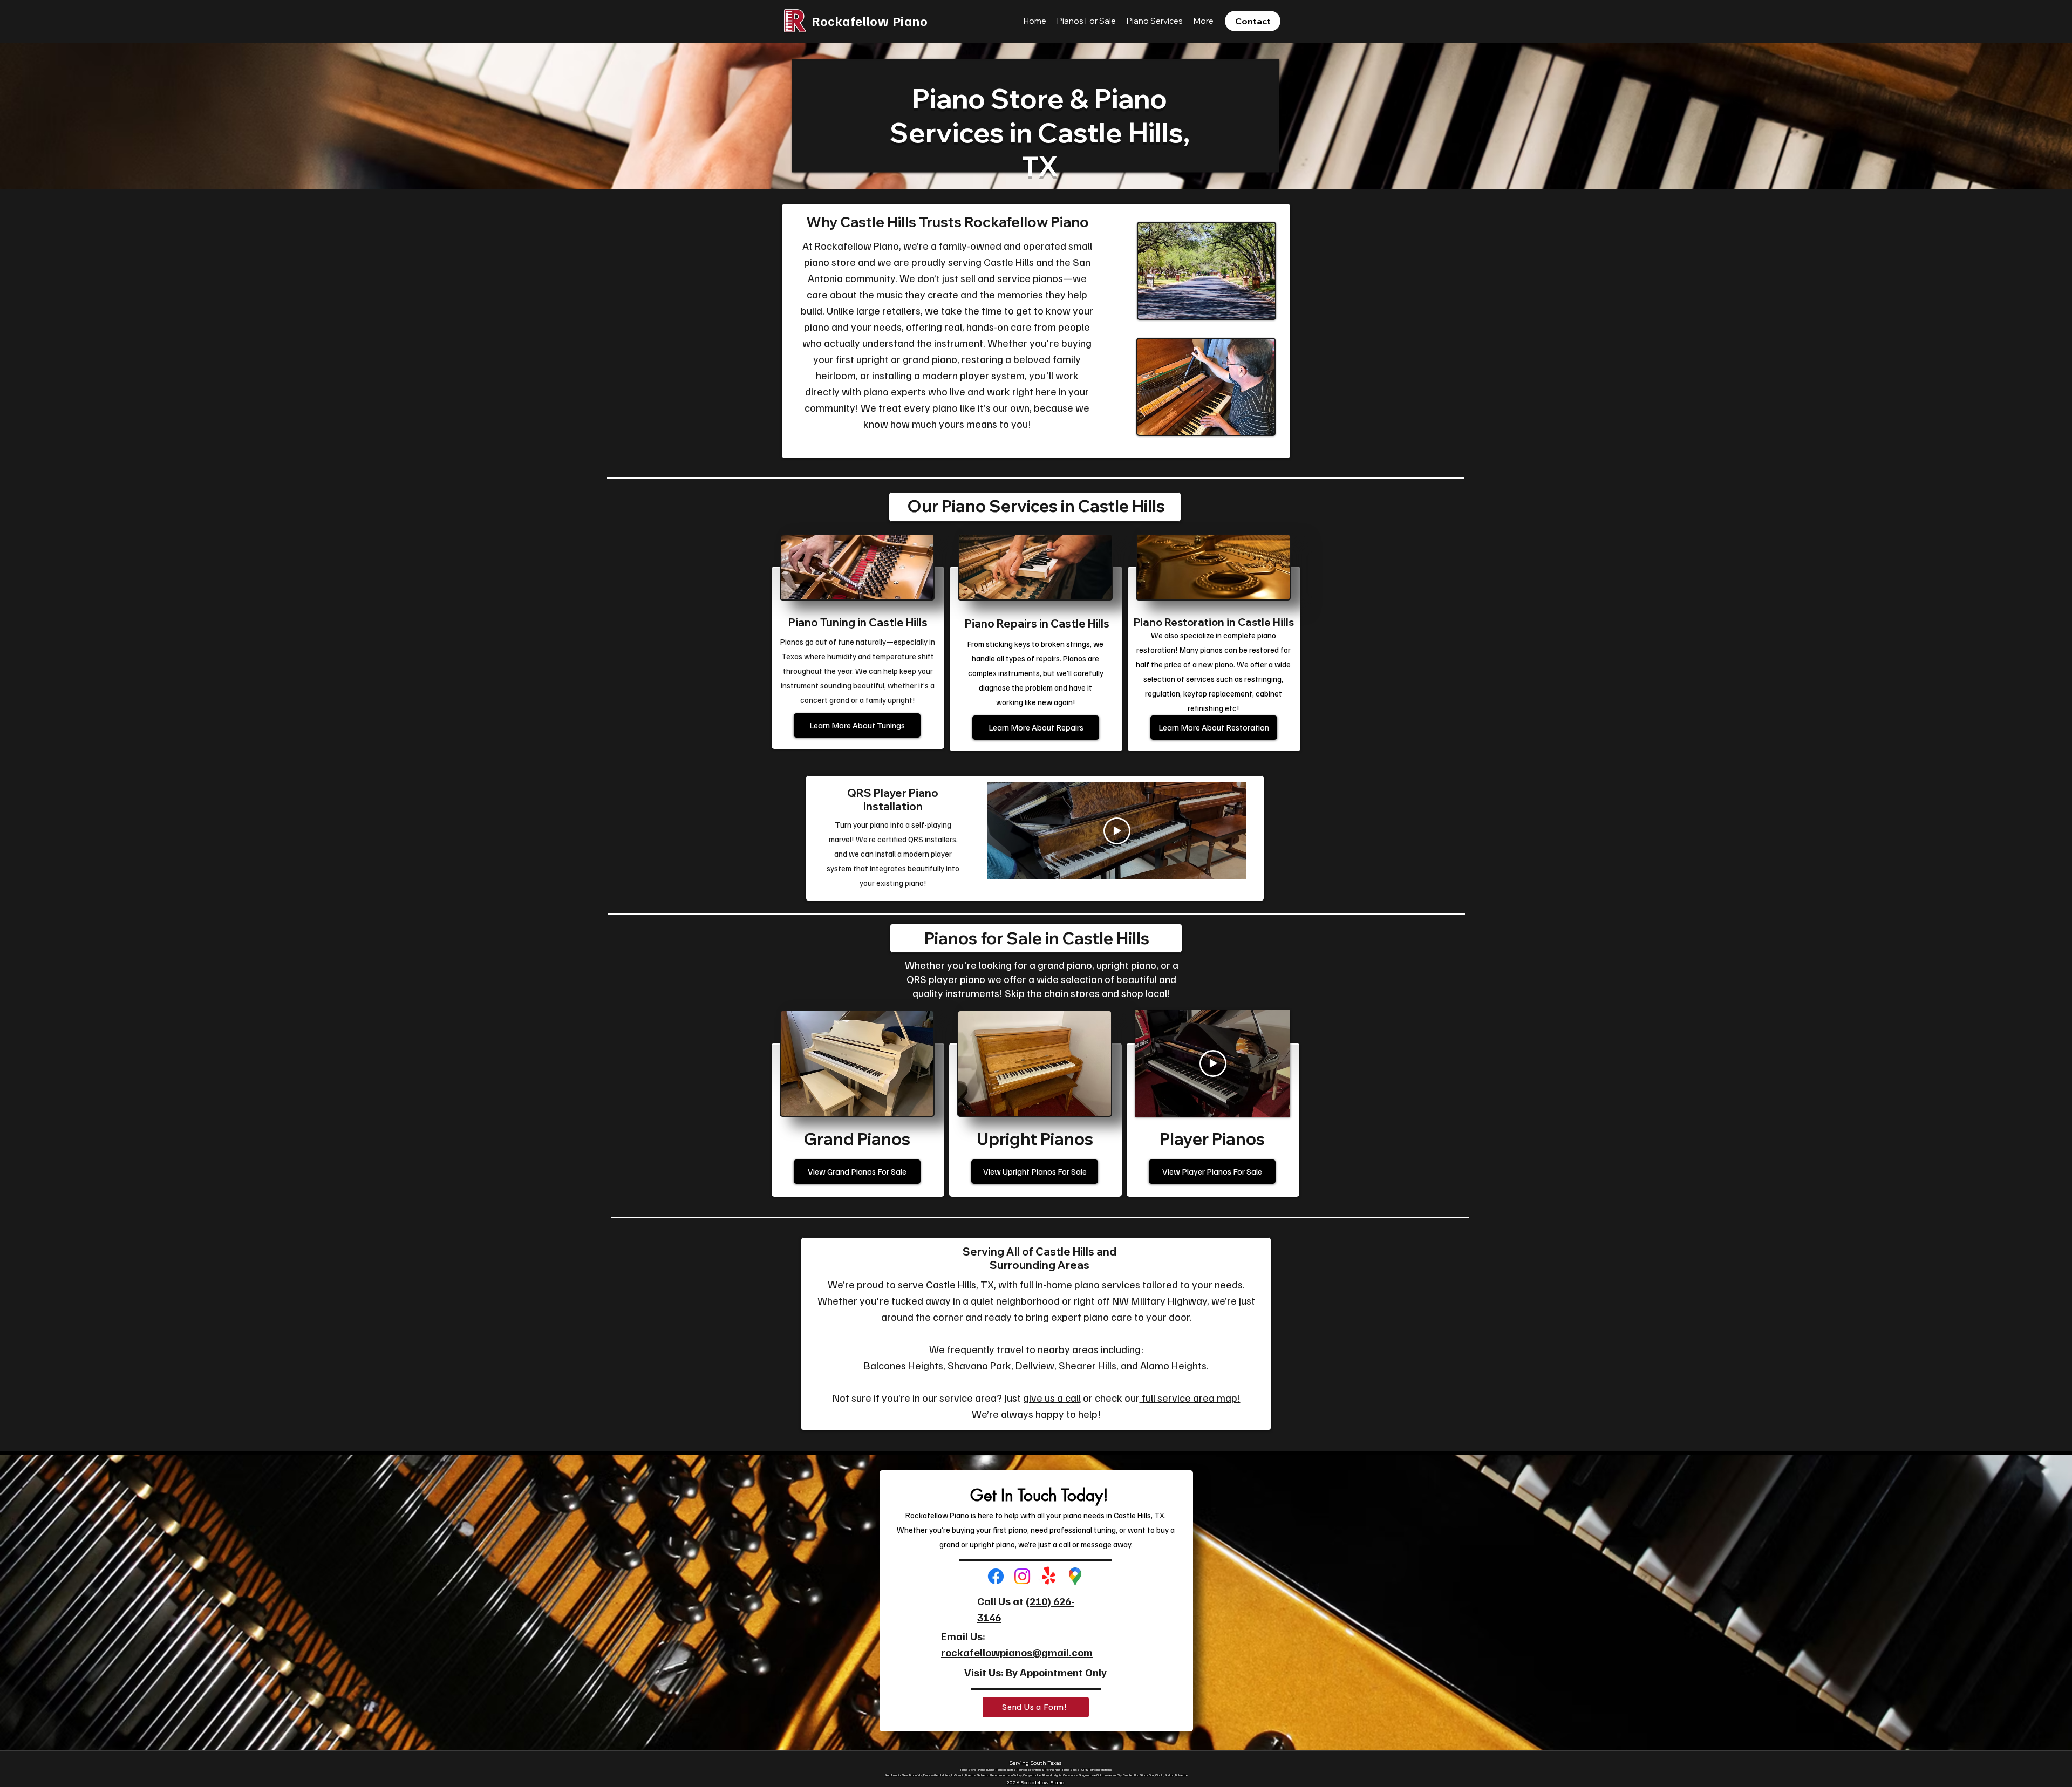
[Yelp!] (1049, 1576)
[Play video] (1117, 831)
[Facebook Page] (996, 1576)
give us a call (1052, 1397)
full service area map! (1190, 1397)
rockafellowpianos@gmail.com (1017, 1652)
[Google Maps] (1075, 1576)
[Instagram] (1022, 1576)
